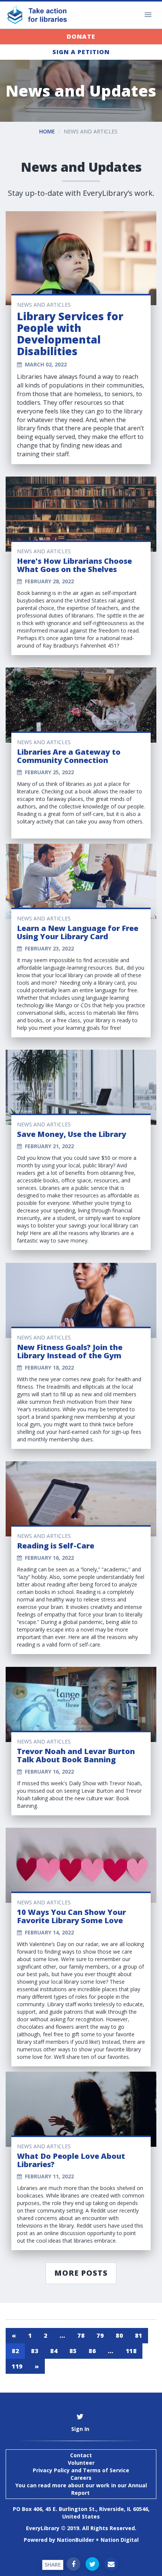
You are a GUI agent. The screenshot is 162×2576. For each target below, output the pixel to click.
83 (34, 2351)
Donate (81, 36)
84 (54, 2351)
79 (100, 2335)
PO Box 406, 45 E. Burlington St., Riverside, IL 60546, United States (81, 2513)
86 (92, 2351)
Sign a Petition (81, 52)
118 (131, 2351)
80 (119, 2335)
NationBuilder (76, 2540)
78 (81, 2335)
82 (15, 2351)
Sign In (80, 2429)
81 (138, 2335)
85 (73, 2351)
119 (17, 2366)
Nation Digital (120, 2540)
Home (47, 131)
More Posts (81, 2273)
